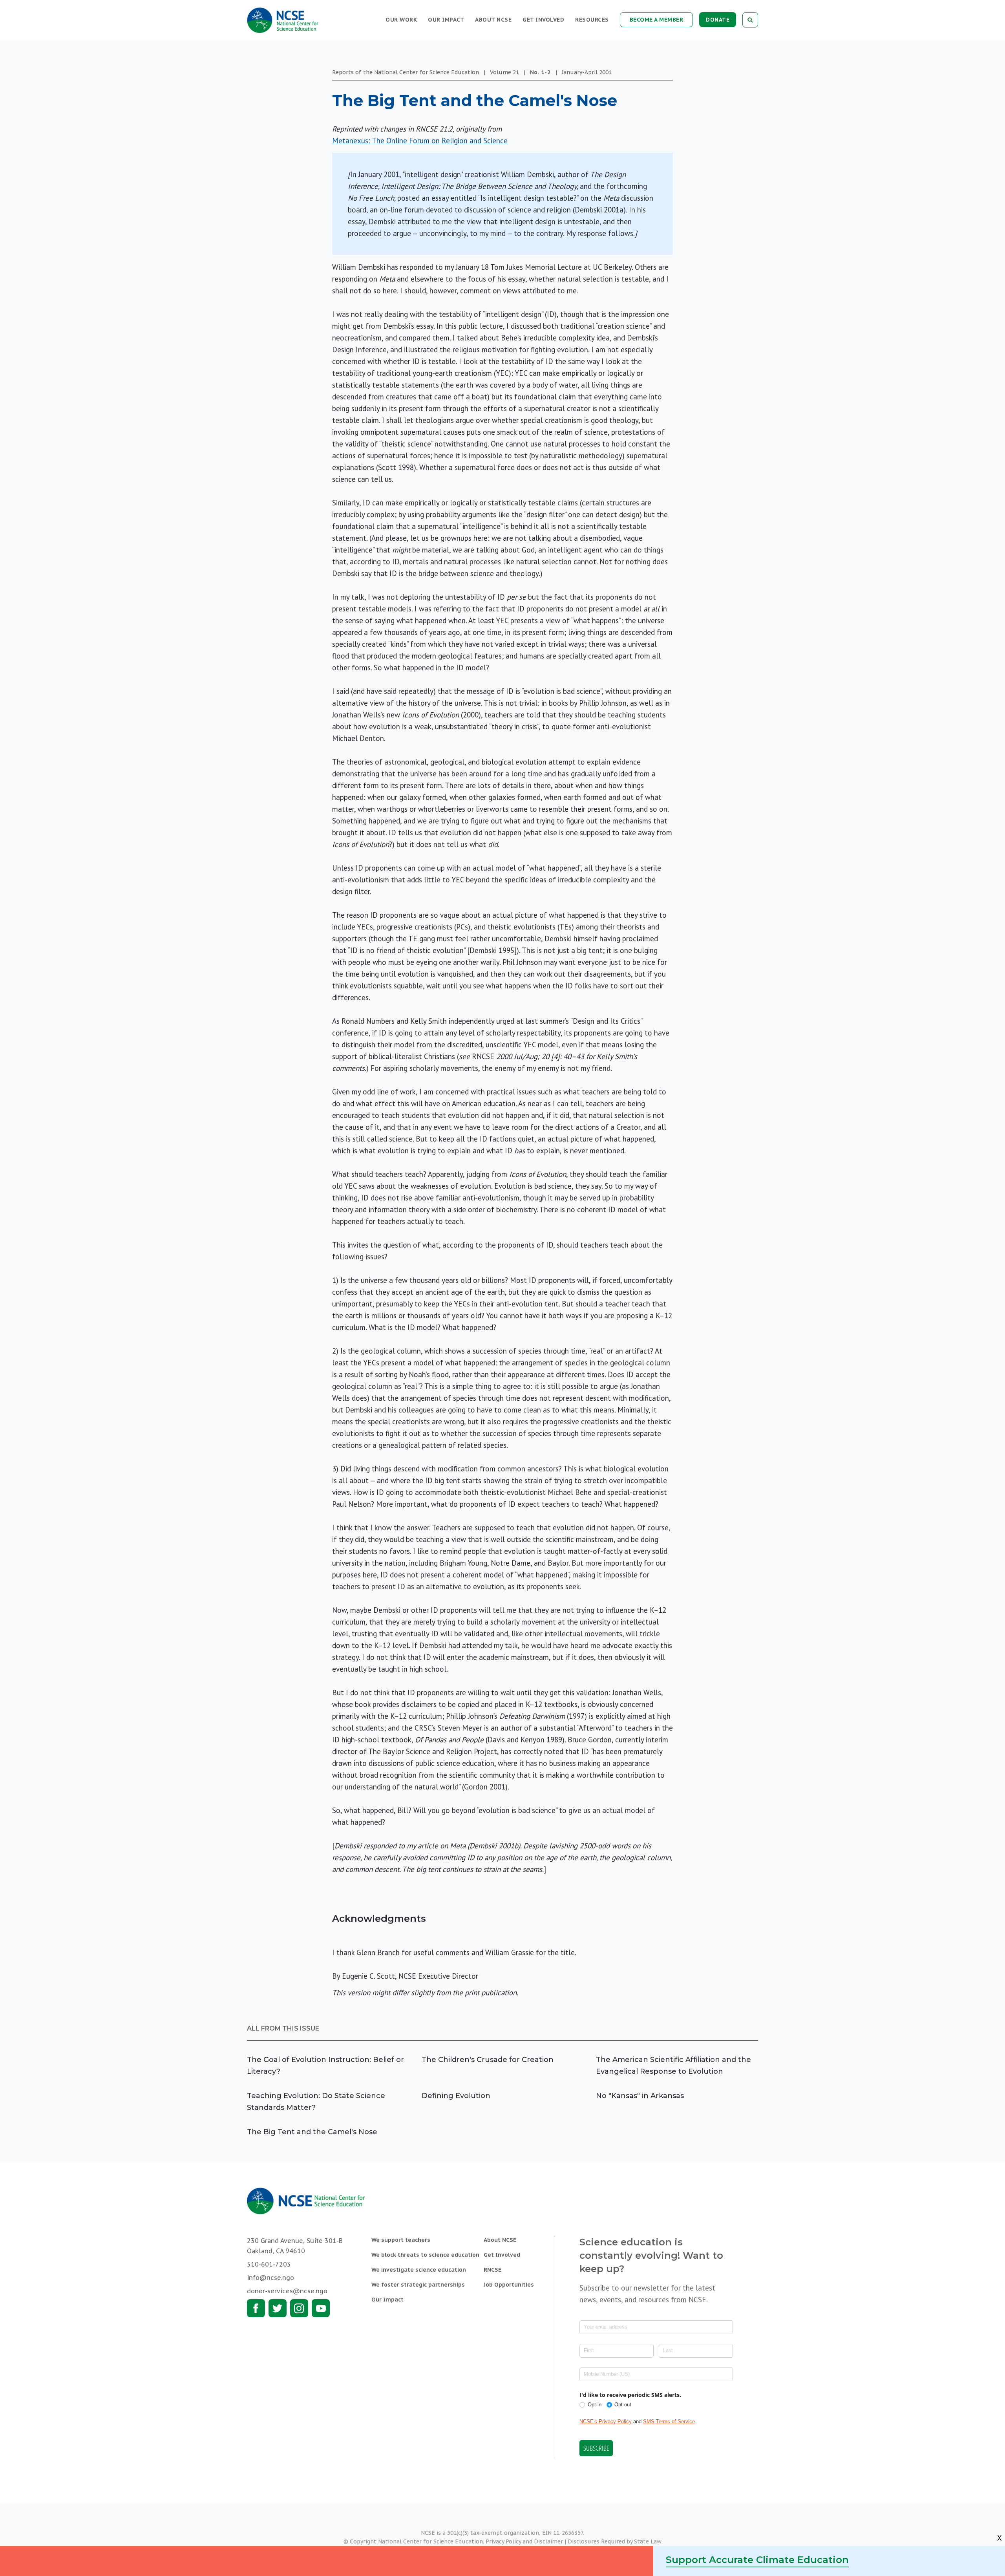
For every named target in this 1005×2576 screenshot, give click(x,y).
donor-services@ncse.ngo (287, 2291)
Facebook (256, 2308)
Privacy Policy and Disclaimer (524, 2541)
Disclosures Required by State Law (615, 2541)
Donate (718, 20)
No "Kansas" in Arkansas (640, 2096)
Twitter (278, 2308)
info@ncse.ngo (270, 2278)
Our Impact (446, 20)
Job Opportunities (509, 2285)
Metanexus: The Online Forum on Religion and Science (420, 141)
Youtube (321, 2308)
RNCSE (492, 2270)
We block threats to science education (425, 2255)
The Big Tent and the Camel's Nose (312, 2132)
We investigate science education (419, 2270)
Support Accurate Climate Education (757, 2560)
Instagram (299, 2308)
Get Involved (543, 20)
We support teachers (401, 2240)
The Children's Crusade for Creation (488, 2060)
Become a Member (657, 20)
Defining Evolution (456, 2096)
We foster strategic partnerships (418, 2285)
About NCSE (493, 20)
